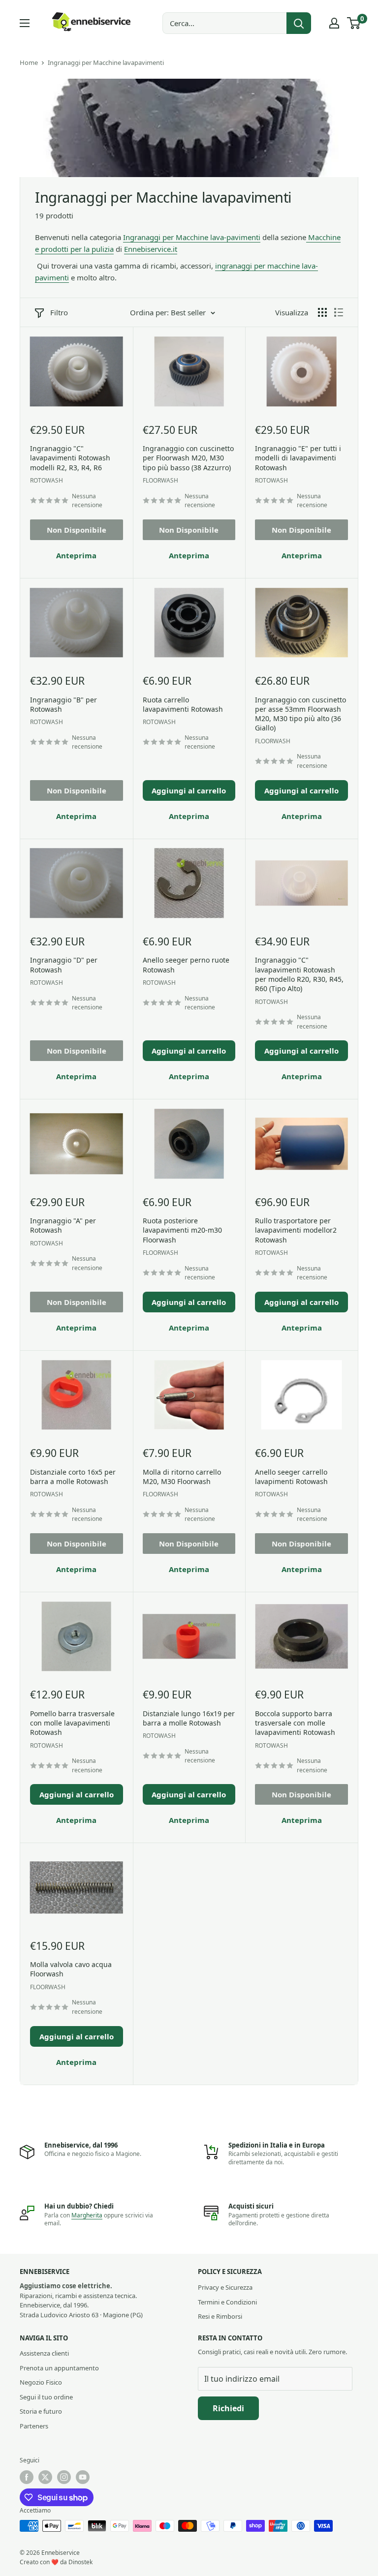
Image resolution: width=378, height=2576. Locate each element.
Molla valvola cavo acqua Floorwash (71, 1969)
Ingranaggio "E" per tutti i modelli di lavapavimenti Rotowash (298, 458)
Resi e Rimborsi (220, 2316)
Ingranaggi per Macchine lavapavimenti (106, 62)
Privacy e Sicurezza (225, 2287)
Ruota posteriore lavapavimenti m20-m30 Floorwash (182, 1230)
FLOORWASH (160, 480)
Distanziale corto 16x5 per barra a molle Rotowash (73, 1477)
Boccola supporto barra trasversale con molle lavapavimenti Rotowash (295, 1723)
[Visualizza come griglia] (322, 312)
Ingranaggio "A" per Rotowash (63, 1225)
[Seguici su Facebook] (27, 2477)
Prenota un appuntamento (59, 2368)
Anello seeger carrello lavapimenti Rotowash (291, 1477)
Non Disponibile (77, 530)
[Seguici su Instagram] (64, 2477)
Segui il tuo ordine (46, 2397)
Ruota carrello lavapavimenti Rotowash (183, 704)
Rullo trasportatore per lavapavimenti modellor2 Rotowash (296, 1230)
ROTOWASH (47, 480)
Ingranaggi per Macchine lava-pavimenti (192, 237)
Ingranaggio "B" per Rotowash (63, 704)
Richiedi (228, 2408)
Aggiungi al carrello (189, 790)
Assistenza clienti (44, 2353)
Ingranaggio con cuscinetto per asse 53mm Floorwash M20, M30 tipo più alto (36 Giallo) (300, 714)
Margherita (87, 2215)
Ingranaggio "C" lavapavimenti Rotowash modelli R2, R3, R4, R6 (70, 458)
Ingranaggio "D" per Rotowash (64, 965)
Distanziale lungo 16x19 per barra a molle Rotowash (189, 1718)
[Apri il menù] (25, 23)
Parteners (34, 2426)
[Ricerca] (299, 23)
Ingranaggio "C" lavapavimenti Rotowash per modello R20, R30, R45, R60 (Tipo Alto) (299, 974)
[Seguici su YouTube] (83, 2477)
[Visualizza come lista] (339, 312)
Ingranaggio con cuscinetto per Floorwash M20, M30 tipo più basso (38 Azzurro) (188, 458)
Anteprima (76, 555)
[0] (354, 23)
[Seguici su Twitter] (45, 2477)
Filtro (59, 312)
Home (29, 62)
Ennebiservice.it (151, 249)
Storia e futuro (41, 2411)
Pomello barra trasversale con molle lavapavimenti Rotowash (72, 1723)
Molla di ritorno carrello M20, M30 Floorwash (182, 1477)
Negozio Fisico (41, 2382)
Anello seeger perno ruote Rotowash (186, 965)
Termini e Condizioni (227, 2302)
